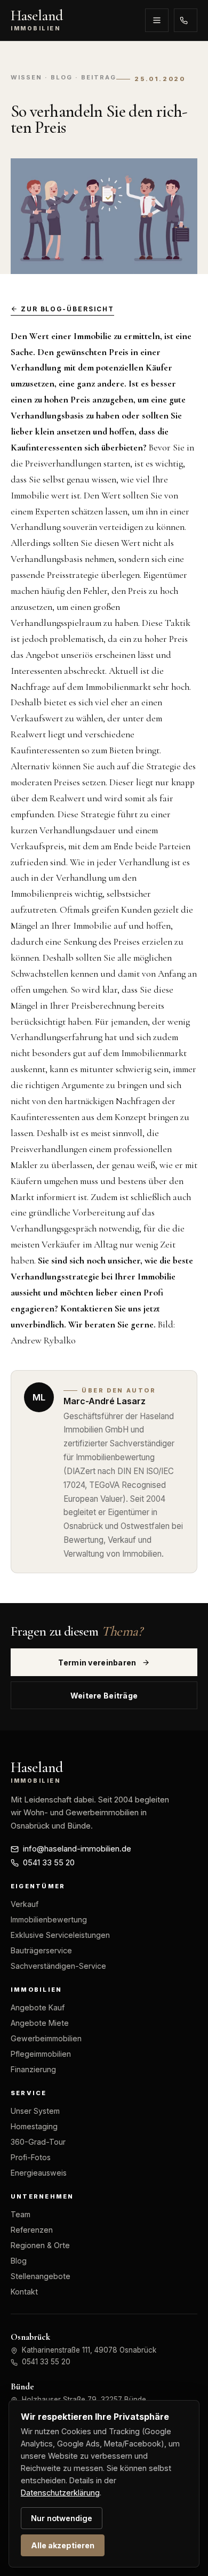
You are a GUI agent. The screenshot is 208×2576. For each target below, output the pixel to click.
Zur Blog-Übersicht (67, 309)
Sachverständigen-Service (58, 1966)
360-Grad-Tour (38, 2142)
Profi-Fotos (31, 2157)
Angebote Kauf (38, 2007)
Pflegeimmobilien (41, 2054)
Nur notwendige (62, 2518)
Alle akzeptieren (63, 2545)
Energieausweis (39, 2173)
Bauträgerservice (41, 1950)
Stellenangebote (41, 2276)
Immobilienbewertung (49, 1919)
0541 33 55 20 (186, 20)
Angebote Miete (40, 2023)
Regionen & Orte (40, 2245)
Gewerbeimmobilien (46, 2038)
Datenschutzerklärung (60, 2493)
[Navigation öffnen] (157, 20)
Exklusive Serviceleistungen (60, 1935)
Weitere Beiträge (104, 1696)
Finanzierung (33, 2069)
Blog (19, 2261)
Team (21, 2214)
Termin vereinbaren (97, 1663)
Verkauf (25, 1904)
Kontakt (24, 2292)
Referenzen (32, 2230)
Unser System (35, 2111)
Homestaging (34, 2126)
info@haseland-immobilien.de (77, 1849)
